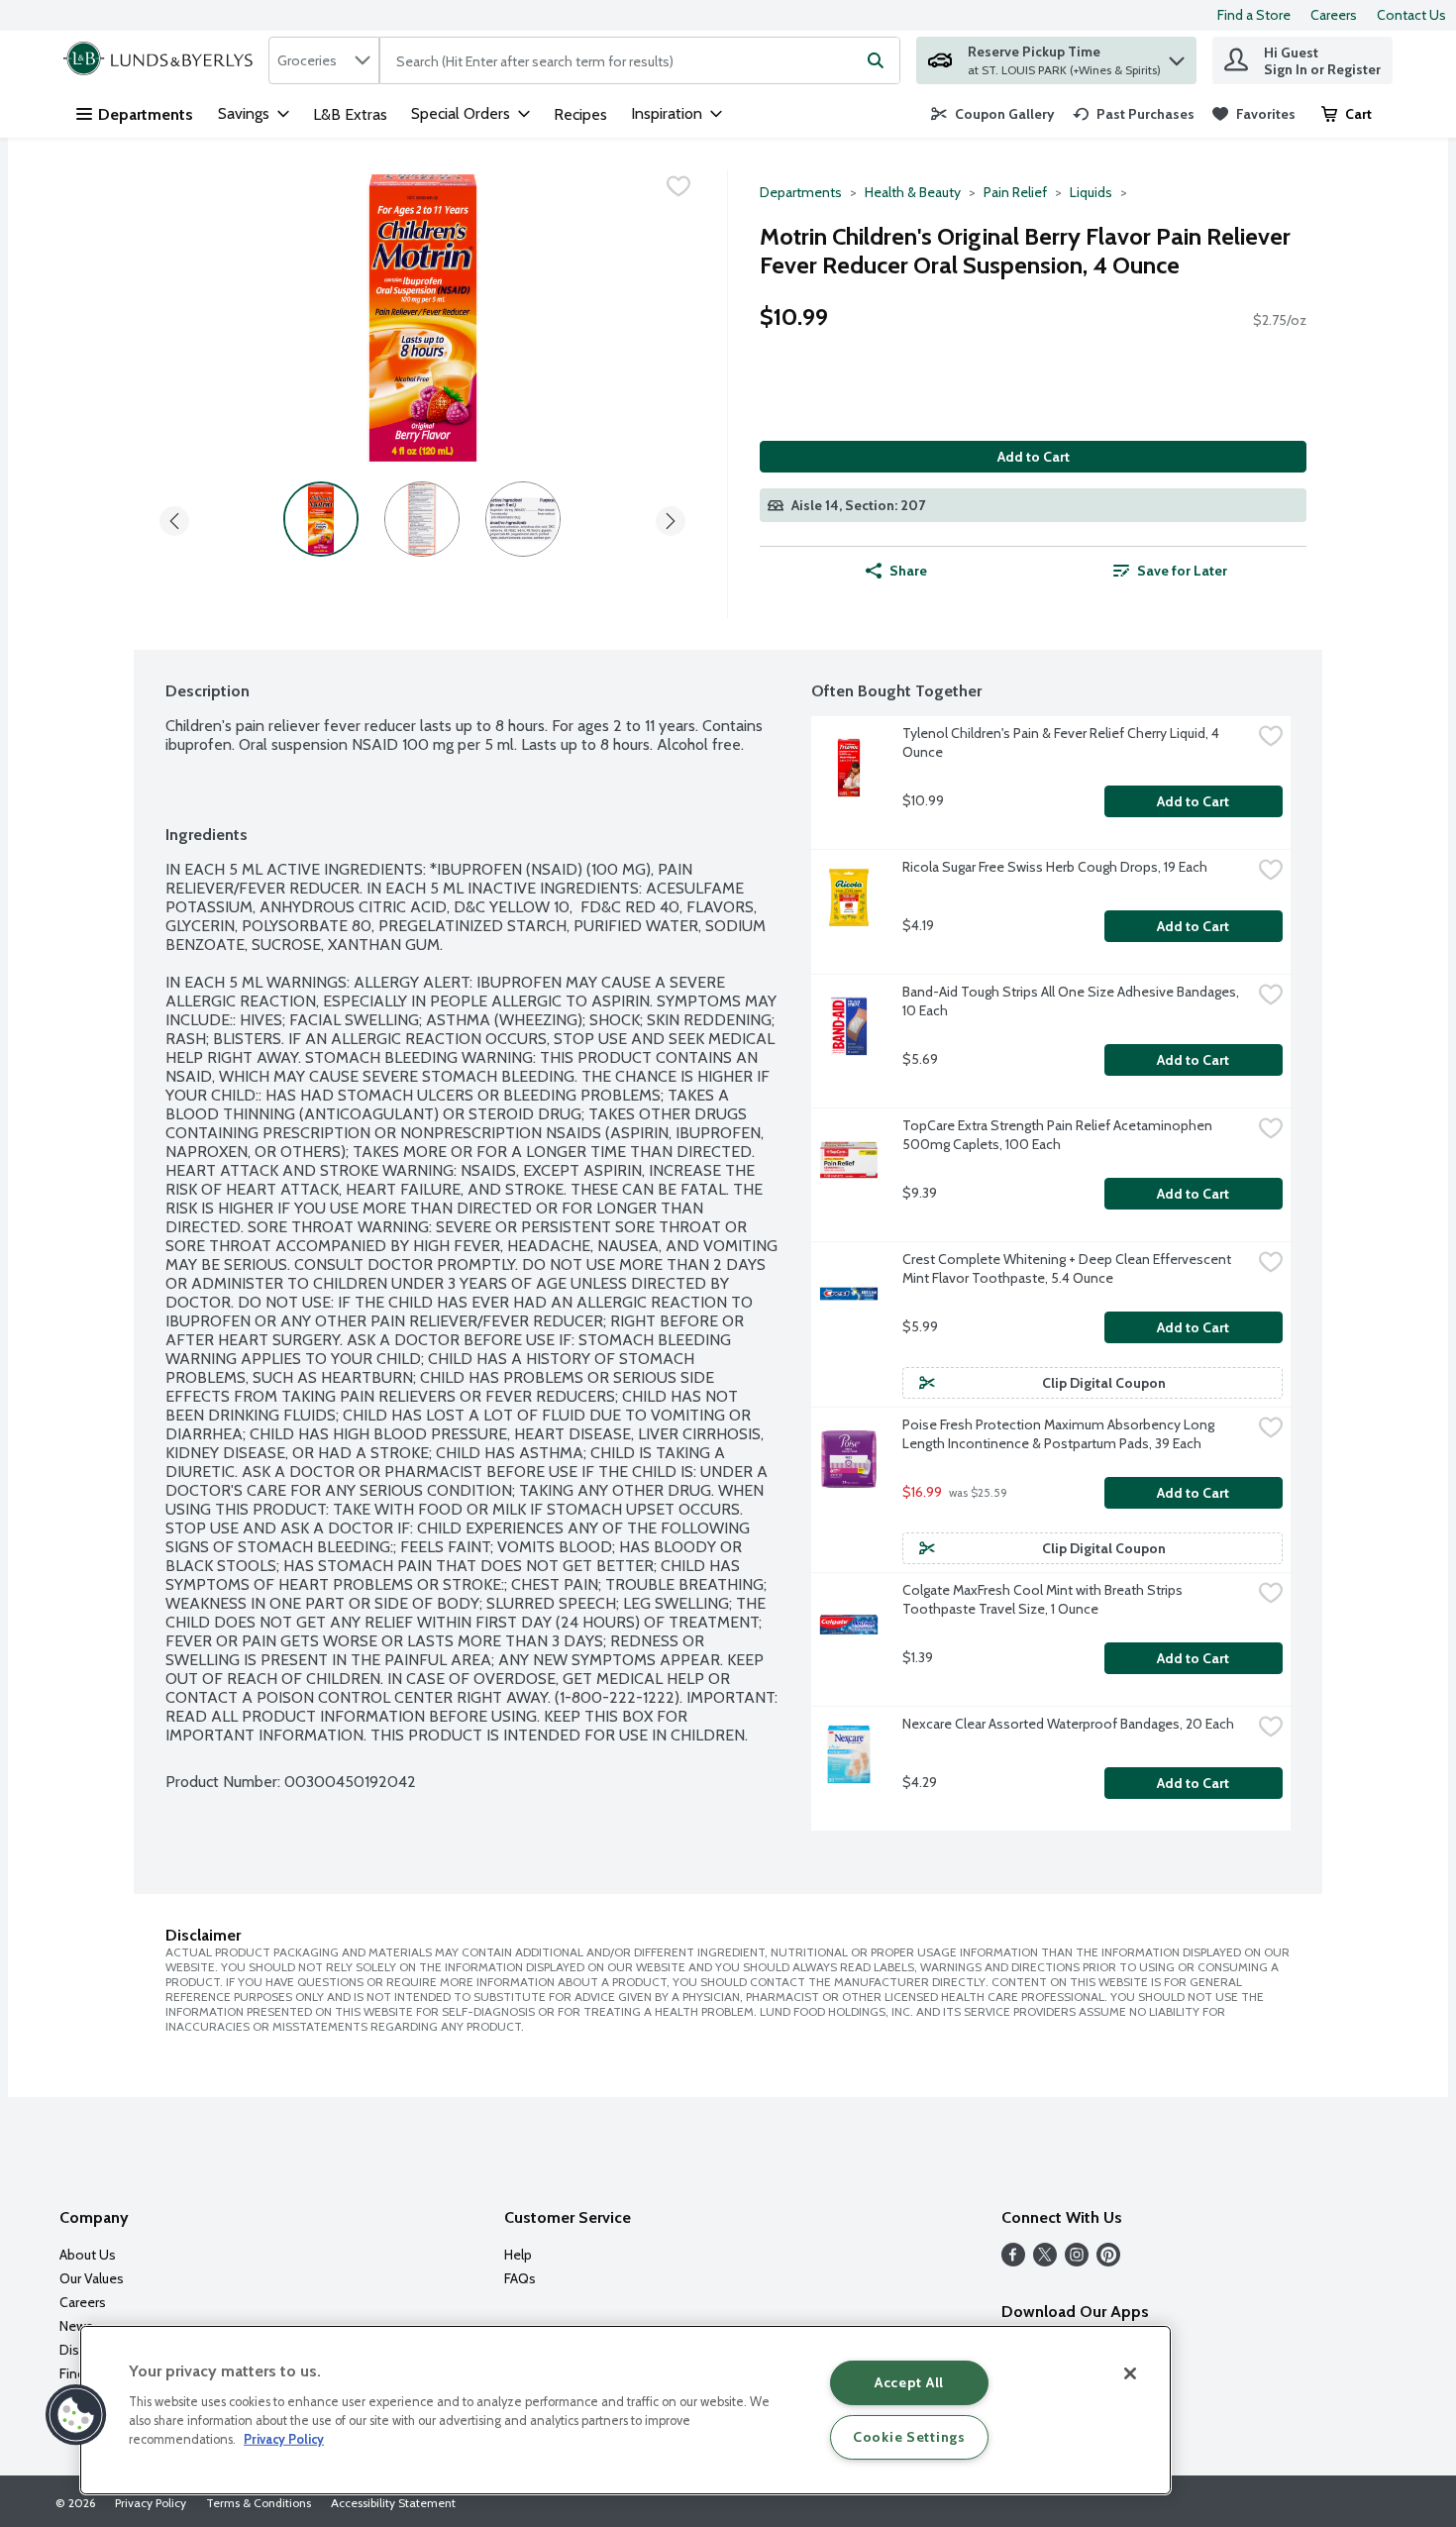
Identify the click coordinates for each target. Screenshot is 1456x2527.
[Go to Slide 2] (422, 519)
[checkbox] (678, 186)
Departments (146, 114)
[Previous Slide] (174, 518)
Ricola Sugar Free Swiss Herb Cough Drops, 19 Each (1055, 867)
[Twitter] (1045, 2261)
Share (908, 571)
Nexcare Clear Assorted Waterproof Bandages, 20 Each (1068, 1724)
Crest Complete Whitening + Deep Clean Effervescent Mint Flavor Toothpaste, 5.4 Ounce (1068, 1268)
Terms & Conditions (259, 2503)
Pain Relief (1015, 192)
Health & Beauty (913, 192)
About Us (88, 2255)
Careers (1334, 15)
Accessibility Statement (393, 2503)
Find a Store (1254, 15)
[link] (993, 114)
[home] (162, 60)
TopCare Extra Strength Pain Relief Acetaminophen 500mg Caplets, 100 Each (1059, 1135)
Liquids (1091, 192)
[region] (625, 2410)
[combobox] (324, 60)
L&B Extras (350, 114)
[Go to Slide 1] (321, 519)
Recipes (580, 114)
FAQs (520, 2278)
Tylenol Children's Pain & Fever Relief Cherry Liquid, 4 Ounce (1062, 742)
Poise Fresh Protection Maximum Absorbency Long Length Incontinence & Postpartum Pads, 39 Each (1060, 1434)
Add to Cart (1034, 457)
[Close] (1130, 2373)
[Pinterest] (1108, 2261)
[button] (1177, 56)
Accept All (909, 2382)
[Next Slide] (671, 518)
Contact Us (1411, 15)
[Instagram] (1077, 2261)
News (76, 2326)
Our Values (92, 2278)
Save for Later (1182, 571)
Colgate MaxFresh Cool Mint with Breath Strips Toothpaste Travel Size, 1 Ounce (1044, 1599)
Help (518, 2255)
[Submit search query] (876, 60)
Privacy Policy (151, 2503)
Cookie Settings (909, 2437)
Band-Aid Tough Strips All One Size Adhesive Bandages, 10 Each (1072, 1001)
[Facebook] (1013, 2261)
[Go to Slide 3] (523, 519)
